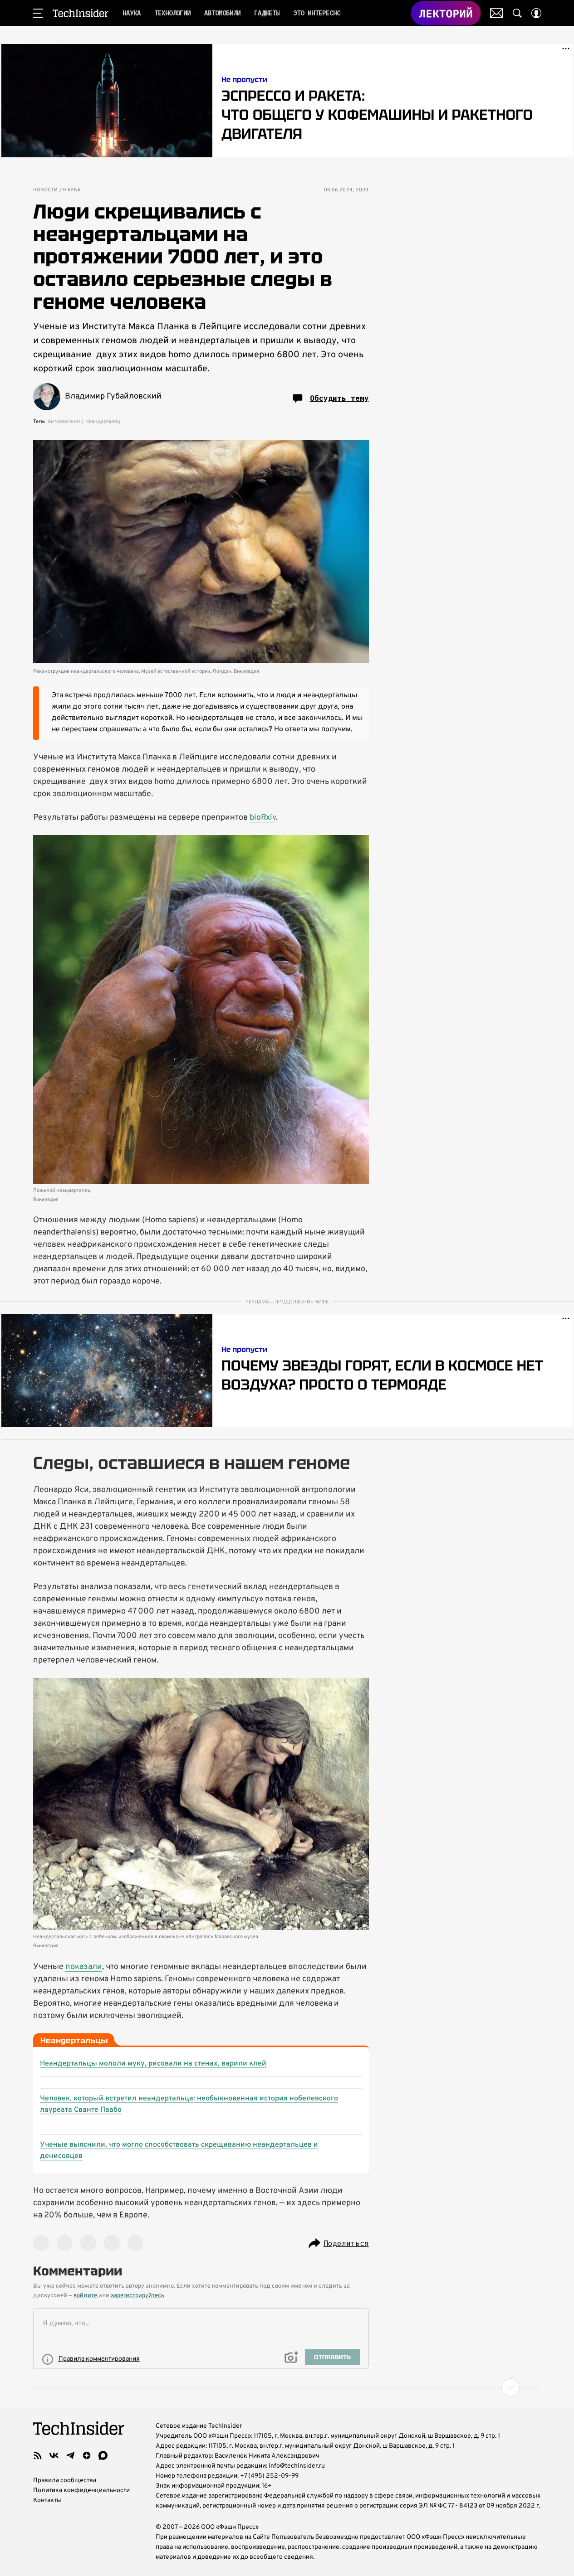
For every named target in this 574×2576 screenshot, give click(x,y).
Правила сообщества (65, 2481)
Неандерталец (103, 422)
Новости (46, 190)
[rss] (38, 2455)
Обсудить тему (339, 398)
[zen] (87, 2455)
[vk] (54, 2455)
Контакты (47, 2501)
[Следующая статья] (287, 2387)
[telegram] (70, 2455)
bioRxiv (263, 818)
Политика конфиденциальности (81, 2491)
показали (84, 1967)
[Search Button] (517, 13)
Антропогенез (64, 422)
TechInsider (81, 13)
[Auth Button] (536, 13)
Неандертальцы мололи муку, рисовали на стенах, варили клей (153, 2064)
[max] (103, 2455)
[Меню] (38, 13)
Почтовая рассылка (497, 13)
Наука (72, 190)
